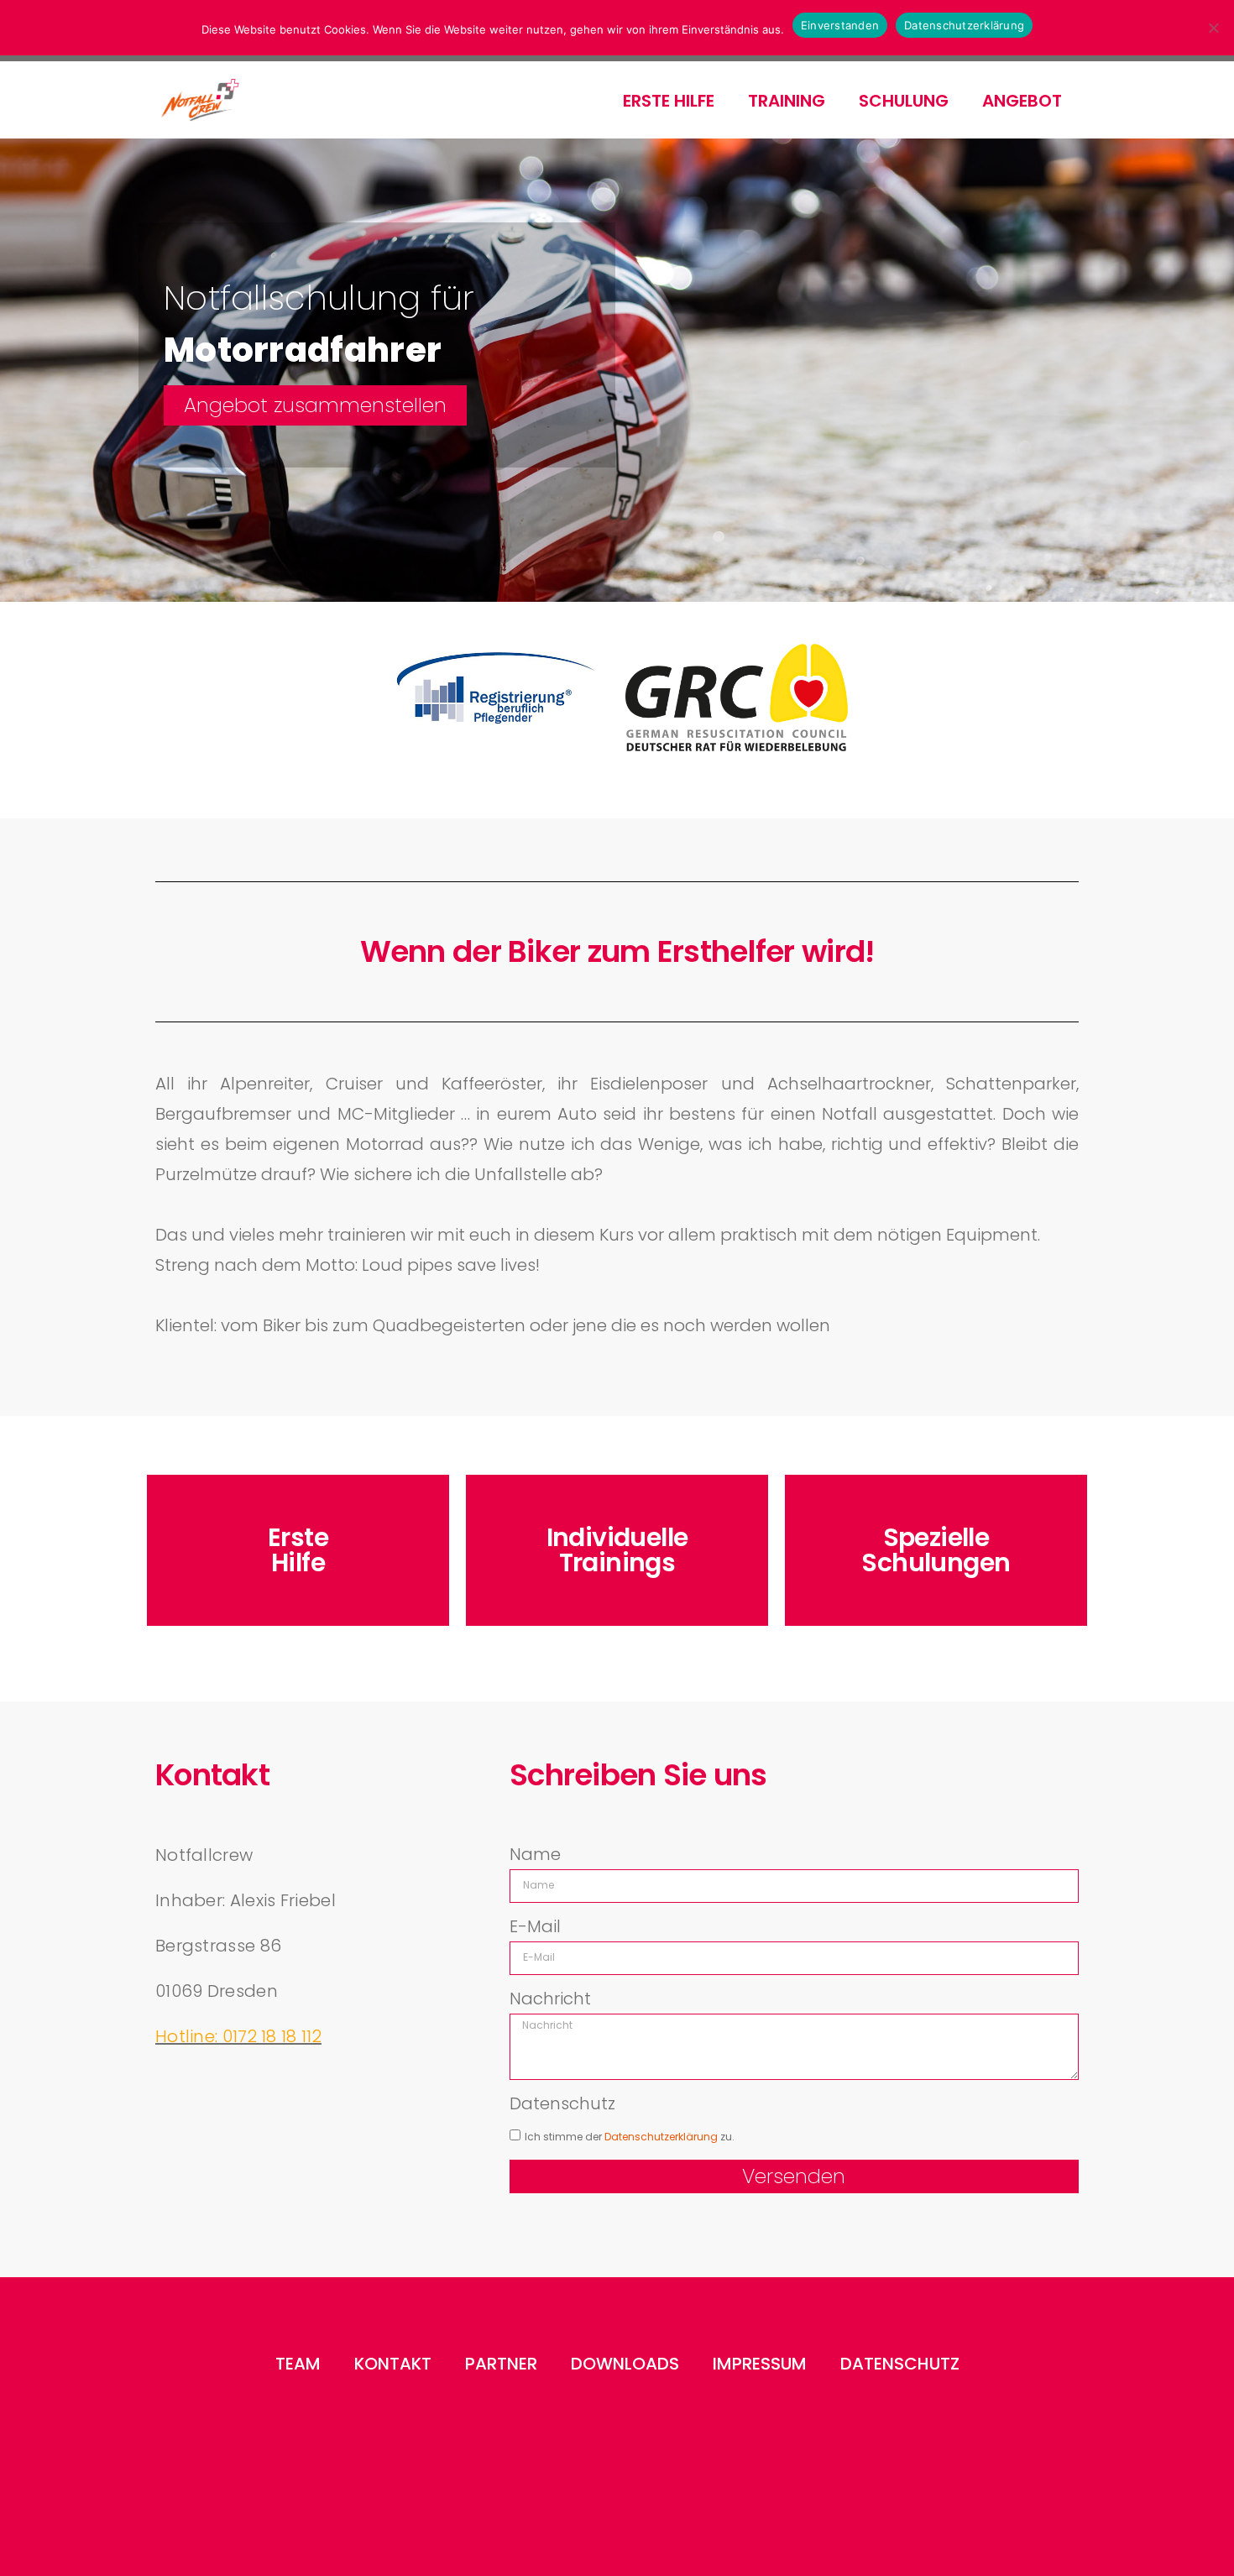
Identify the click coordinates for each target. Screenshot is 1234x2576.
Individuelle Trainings (617, 1550)
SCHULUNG (904, 101)
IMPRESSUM (760, 2364)
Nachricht (550, 1999)
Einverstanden (840, 25)
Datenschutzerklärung (964, 25)
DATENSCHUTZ (900, 2364)
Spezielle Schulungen (936, 1550)
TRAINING (787, 101)
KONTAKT (393, 2364)
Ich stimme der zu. (630, 2137)
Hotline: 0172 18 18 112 (238, 2036)
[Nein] (1213, 28)
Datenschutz (562, 2103)
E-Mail (535, 1926)
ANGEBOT (1022, 101)
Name (535, 1854)
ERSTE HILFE (669, 101)
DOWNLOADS (625, 2364)
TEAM (298, 2364)
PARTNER (501, 2364)
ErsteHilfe (298, 1550)
